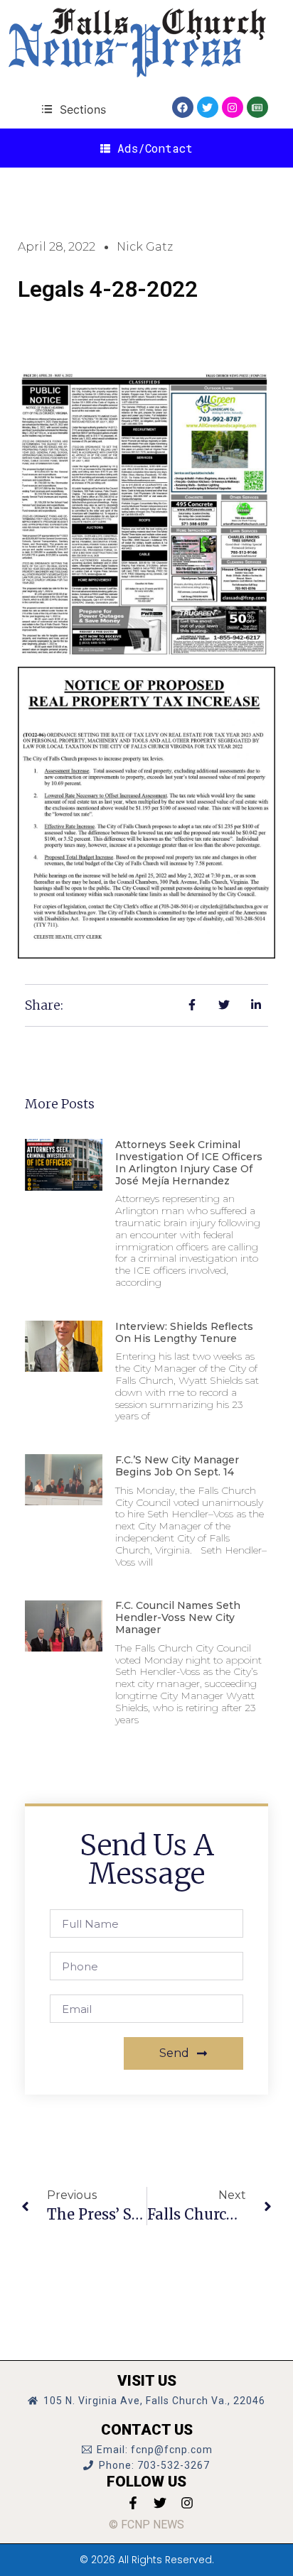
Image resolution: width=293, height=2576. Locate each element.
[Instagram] (233, 107)
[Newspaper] (257, 107)
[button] (74, 109)
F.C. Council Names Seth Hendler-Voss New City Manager (178, 1617)
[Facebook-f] (133, 2503)
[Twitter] (208, 107)
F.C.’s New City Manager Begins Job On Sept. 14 (177, 1466)
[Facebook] (183, 107)
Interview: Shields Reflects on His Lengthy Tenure (184, 1332)
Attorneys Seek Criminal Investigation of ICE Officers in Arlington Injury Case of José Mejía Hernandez (189, 1162)
